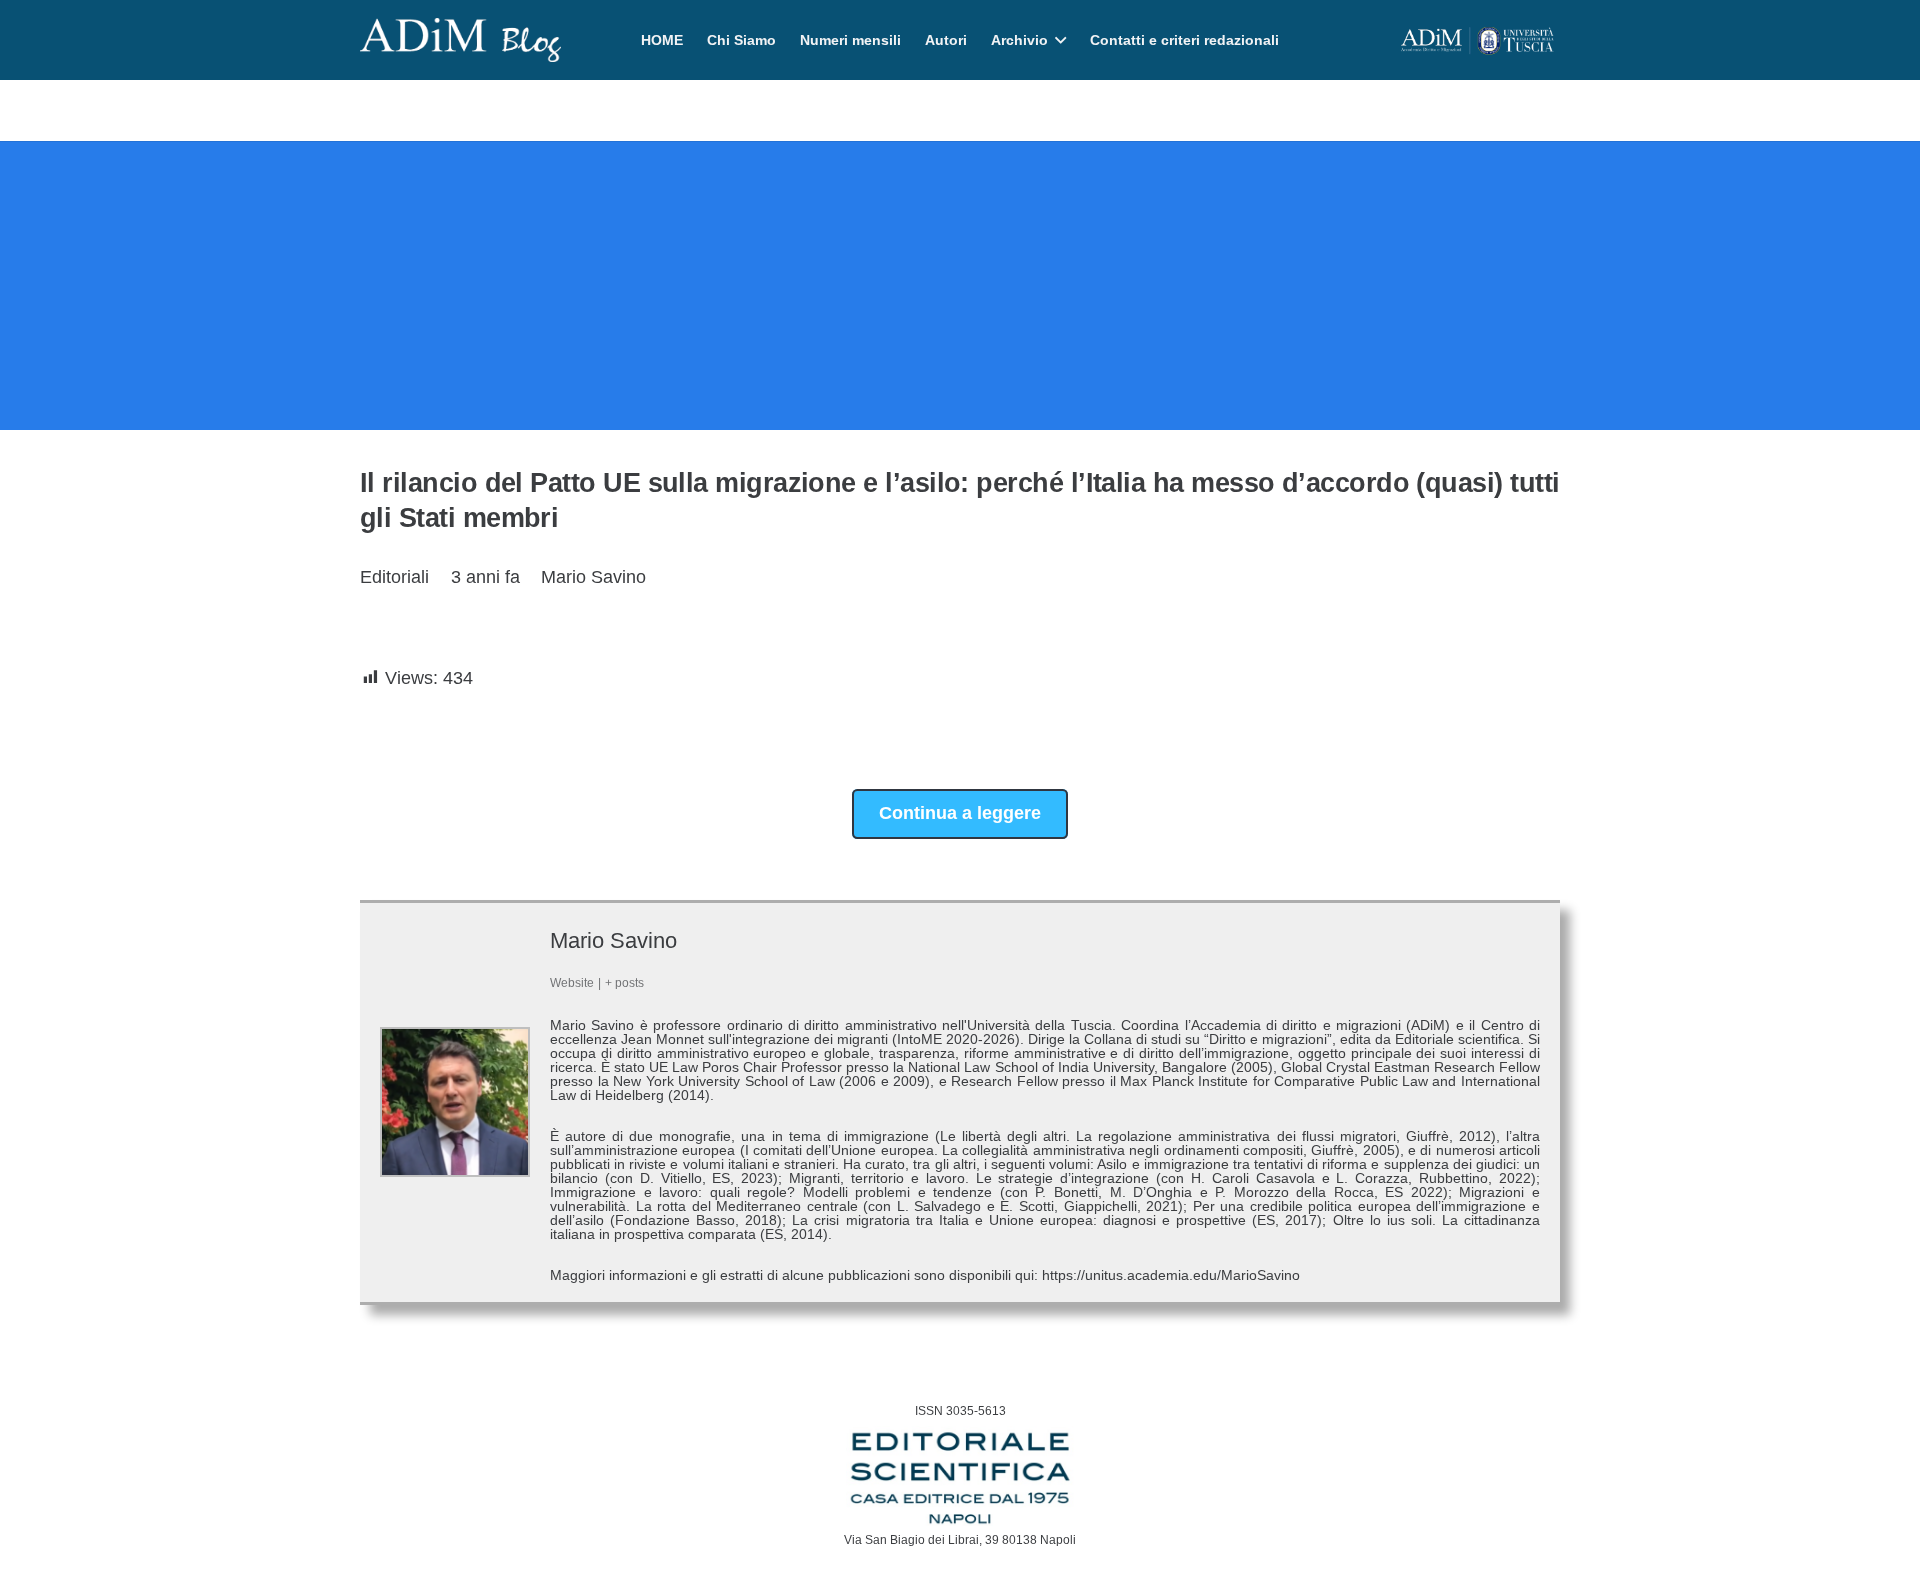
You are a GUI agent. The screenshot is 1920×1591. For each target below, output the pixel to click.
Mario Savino (593, 577)
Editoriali (394, 577)
